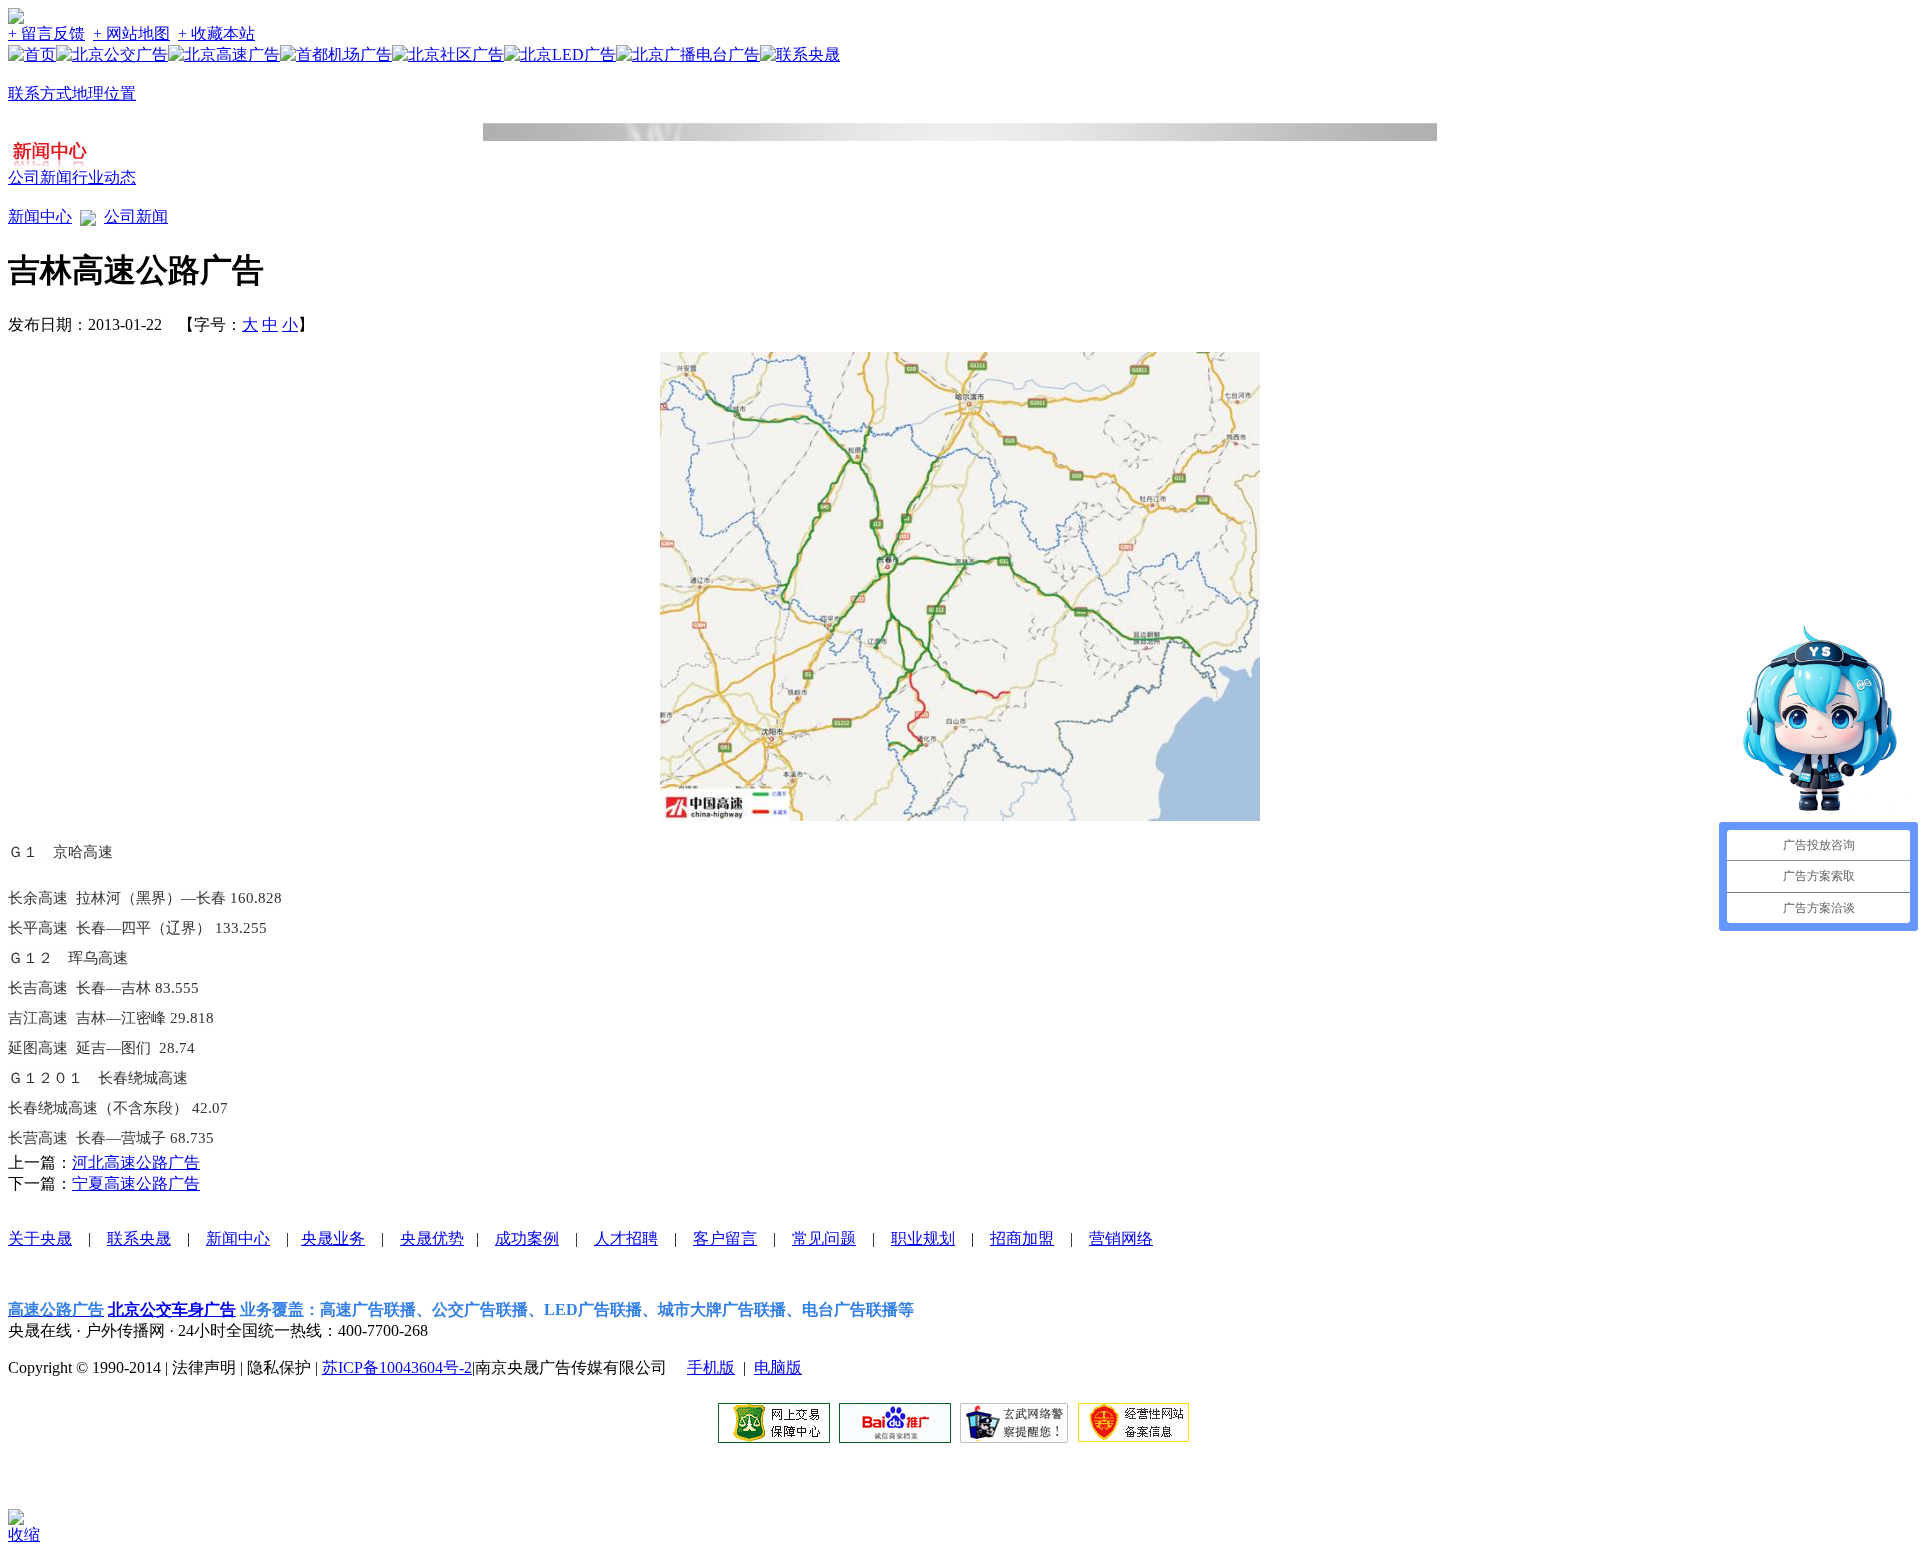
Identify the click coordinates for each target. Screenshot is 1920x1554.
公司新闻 (40, 177)
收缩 (24, 1534)
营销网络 (1121, 1238)
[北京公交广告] (112, 54)
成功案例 (527, 1238)
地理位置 (104, 93)
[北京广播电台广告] (688, 54)
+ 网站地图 (131, 33)
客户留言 (725, 1238)
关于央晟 (40, 1238)
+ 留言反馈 (46, 33)
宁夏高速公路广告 (136, 1183)
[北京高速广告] (224, 54)
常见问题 (824, 1238)
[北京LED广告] (560, 54)
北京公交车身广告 (172, 1309)
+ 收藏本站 (216, 33)
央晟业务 (333, 1238)
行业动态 (104, 177)
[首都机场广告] (336, 54)
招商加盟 (1022, 1238)
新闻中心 (40, 216)
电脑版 (778, 1367)
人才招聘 (626, 1238)
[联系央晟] (800, 54)
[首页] (32, 54)
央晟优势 (432, 1238)
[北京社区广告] (448, 54)
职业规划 (923, 1238)
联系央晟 (139, 1238)
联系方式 (40, 93)
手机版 (711, 1367)
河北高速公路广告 (136, 1162)
